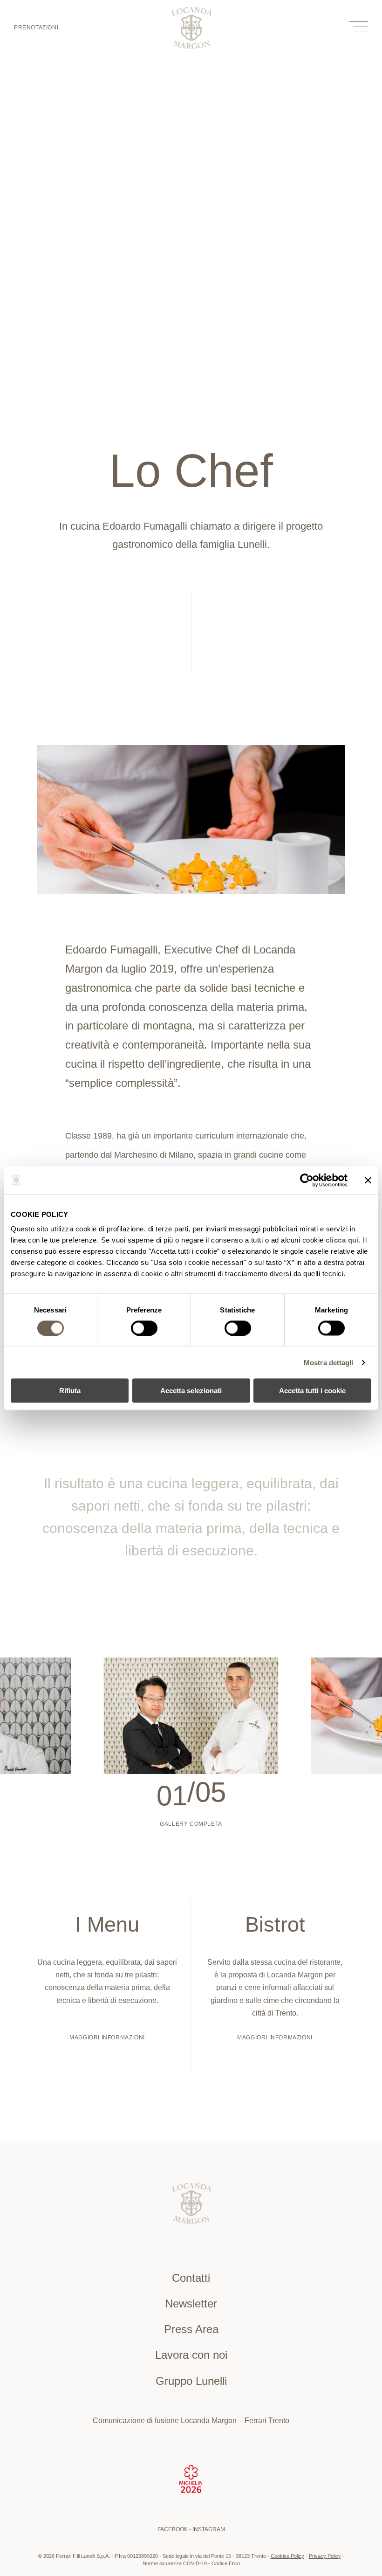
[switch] (144, 1328)
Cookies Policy (287, 2556)
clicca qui (342, 1240)
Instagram (209, 2529)
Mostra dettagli (329, 1362)
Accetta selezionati (191, 1391)
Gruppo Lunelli (191, 2381)
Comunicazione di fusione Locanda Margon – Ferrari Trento (191, 2421)
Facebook (173, 2529)
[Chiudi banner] (368, 1180)
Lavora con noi (191, 2355)
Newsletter (191, 2303)
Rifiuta (70, 1391)
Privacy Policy (325, 2556)
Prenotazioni (36, 28)
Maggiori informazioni (107, 2037)
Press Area (191, 2329)
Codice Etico (226, 2563)
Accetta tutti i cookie (312, 1391)
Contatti (191, 2278)
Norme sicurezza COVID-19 (175, 2563)
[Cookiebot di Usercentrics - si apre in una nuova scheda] (307, 1180)
